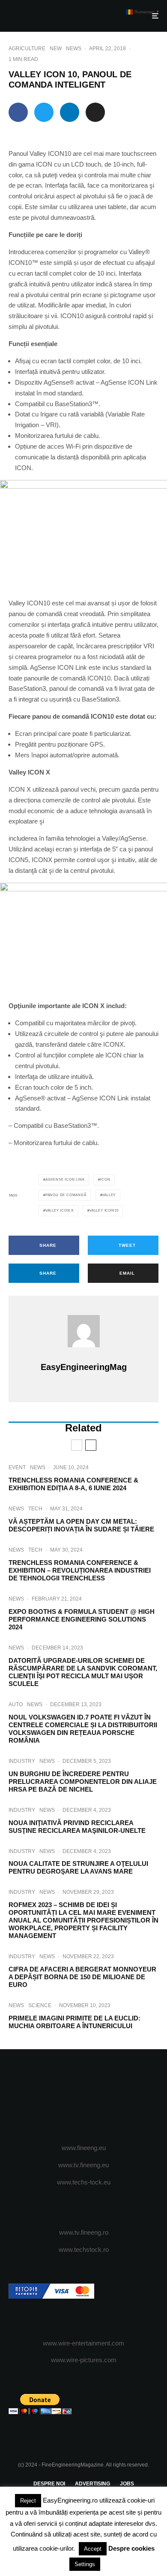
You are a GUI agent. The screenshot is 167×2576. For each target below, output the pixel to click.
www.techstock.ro (84, 2249)
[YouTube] (100, 2097)
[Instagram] (84, 2097)
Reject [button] (28, 2501)
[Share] (18, 112)
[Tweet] (44, 112)
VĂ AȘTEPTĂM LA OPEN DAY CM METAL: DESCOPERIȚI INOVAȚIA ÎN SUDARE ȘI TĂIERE (81, 1525)
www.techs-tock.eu (84, 2182)
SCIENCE (40, 2005)
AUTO (16, 1704)
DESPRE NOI (49, 2484)
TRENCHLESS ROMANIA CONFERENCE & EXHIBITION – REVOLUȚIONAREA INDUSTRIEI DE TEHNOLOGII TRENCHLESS (80, 1570)
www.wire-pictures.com (84, 2360)
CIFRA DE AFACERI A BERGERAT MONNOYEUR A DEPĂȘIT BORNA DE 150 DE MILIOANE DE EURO (82, 1977)
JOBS (127, 2484)
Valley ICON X (60, 1211)
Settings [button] (85, 2564)
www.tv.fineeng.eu (83, 2165)
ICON (105, 1180)
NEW (56, 49)
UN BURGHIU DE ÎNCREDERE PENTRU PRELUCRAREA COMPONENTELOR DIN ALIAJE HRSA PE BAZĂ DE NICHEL (83, 1782)
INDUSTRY (22, 1761)
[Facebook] (50, 2097)
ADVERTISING (92, 2484)
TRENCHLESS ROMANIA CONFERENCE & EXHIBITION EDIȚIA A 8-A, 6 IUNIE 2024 (73, 1484)
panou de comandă (66, 1195)
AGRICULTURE (27, 49)
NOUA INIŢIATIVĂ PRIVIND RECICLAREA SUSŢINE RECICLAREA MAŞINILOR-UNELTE (77, 1827)
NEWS (74, 49)
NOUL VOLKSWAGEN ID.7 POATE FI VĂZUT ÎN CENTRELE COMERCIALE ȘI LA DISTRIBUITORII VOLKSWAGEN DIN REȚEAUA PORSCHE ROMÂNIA (83, 1729)
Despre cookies (131, 2548)
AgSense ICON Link (65, 1180)
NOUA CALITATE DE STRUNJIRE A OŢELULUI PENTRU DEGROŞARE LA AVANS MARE (78, 1867)
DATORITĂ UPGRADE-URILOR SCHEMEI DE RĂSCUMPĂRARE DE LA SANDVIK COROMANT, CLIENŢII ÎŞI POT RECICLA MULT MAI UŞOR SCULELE (83, 1672)
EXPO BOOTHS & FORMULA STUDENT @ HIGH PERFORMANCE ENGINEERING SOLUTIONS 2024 (82, 1619)
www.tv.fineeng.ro (84, 2232)
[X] (67, 2097)
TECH (35, 1509)
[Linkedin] (117, 2097)
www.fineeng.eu (84, 2148)
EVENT (17, 1467)
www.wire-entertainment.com (83, 2343)
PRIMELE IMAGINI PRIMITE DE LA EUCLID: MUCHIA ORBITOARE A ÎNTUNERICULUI (75, 2022)
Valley (109, 1195)
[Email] (95, 112)
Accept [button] (93, 2549)
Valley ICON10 (104, 1211)
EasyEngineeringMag (84, 1367)
